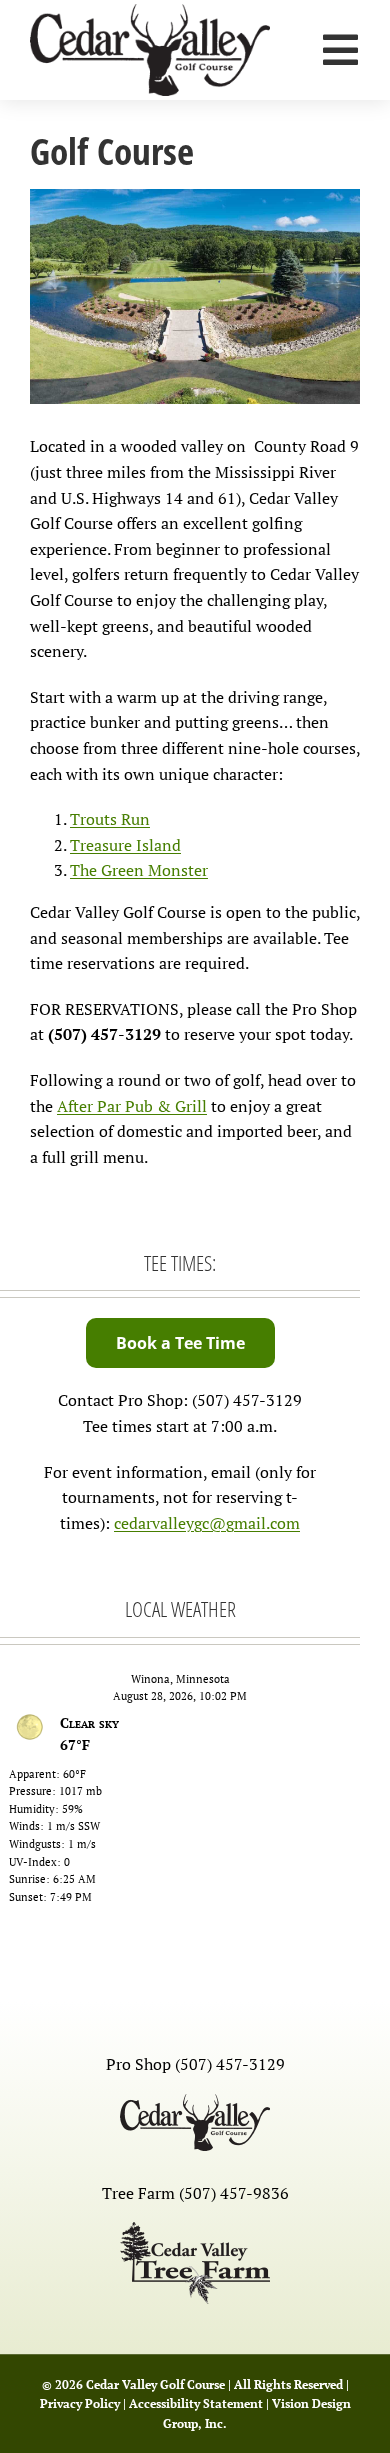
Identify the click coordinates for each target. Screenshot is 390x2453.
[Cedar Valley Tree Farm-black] (195, 2230)
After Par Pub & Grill (132, 1106)
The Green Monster (139, 870)
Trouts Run (110, 819)
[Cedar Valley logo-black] (150, 12)
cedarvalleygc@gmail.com (207, 1523)
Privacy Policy (80, 2403)
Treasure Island (125, 845)
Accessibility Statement (196, 2403)
